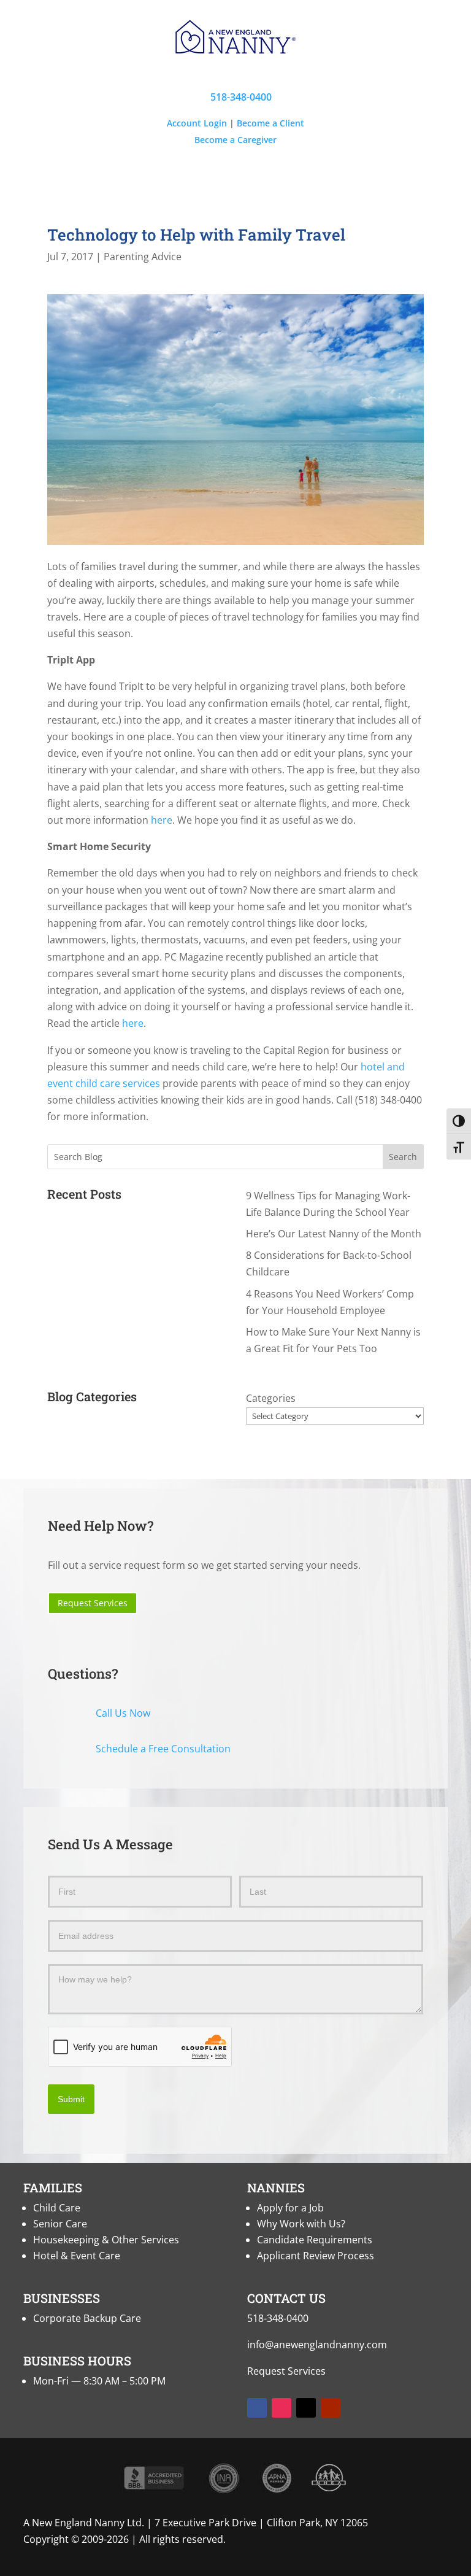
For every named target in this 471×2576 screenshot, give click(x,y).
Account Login (197, 123)
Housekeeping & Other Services (106, 2240)
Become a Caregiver (235, 140)
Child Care (57, 2208)
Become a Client (270, 123)
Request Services (93, 1603)
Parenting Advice (143, 257)
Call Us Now (123, 1713)
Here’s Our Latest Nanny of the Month (334, 1234)
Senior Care (60, 2224)
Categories (271, 1398)
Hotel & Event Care (77, 2256)
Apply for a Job (290, 2208)
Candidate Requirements (315, 2240)
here (162, 820)
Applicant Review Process (316, 2256)
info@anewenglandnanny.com (317, 2345)
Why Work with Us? (301, 2224)
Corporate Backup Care (87, 2318)
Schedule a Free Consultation (163, 1749)
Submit (71, 2099)
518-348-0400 (235, 97)
